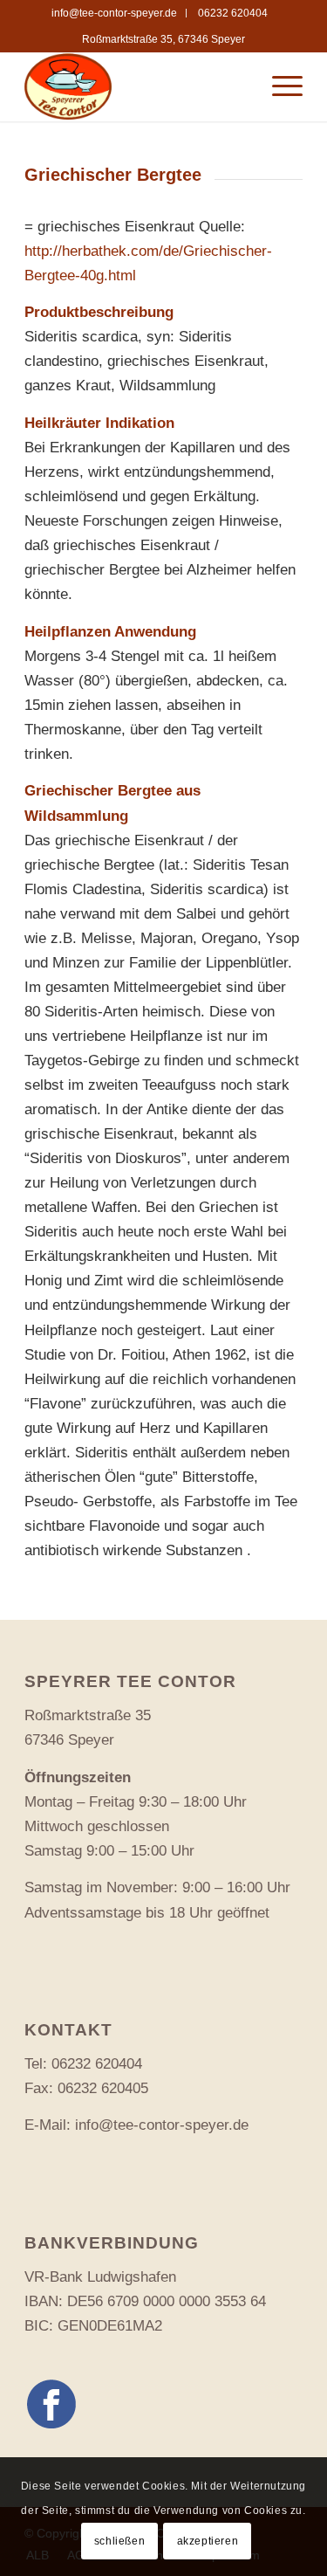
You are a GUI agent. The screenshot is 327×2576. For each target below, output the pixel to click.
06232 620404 (233, 13)
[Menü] (279, 86)
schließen (119, 2541)
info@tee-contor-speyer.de (114, 13)
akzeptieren (208, 2541)
